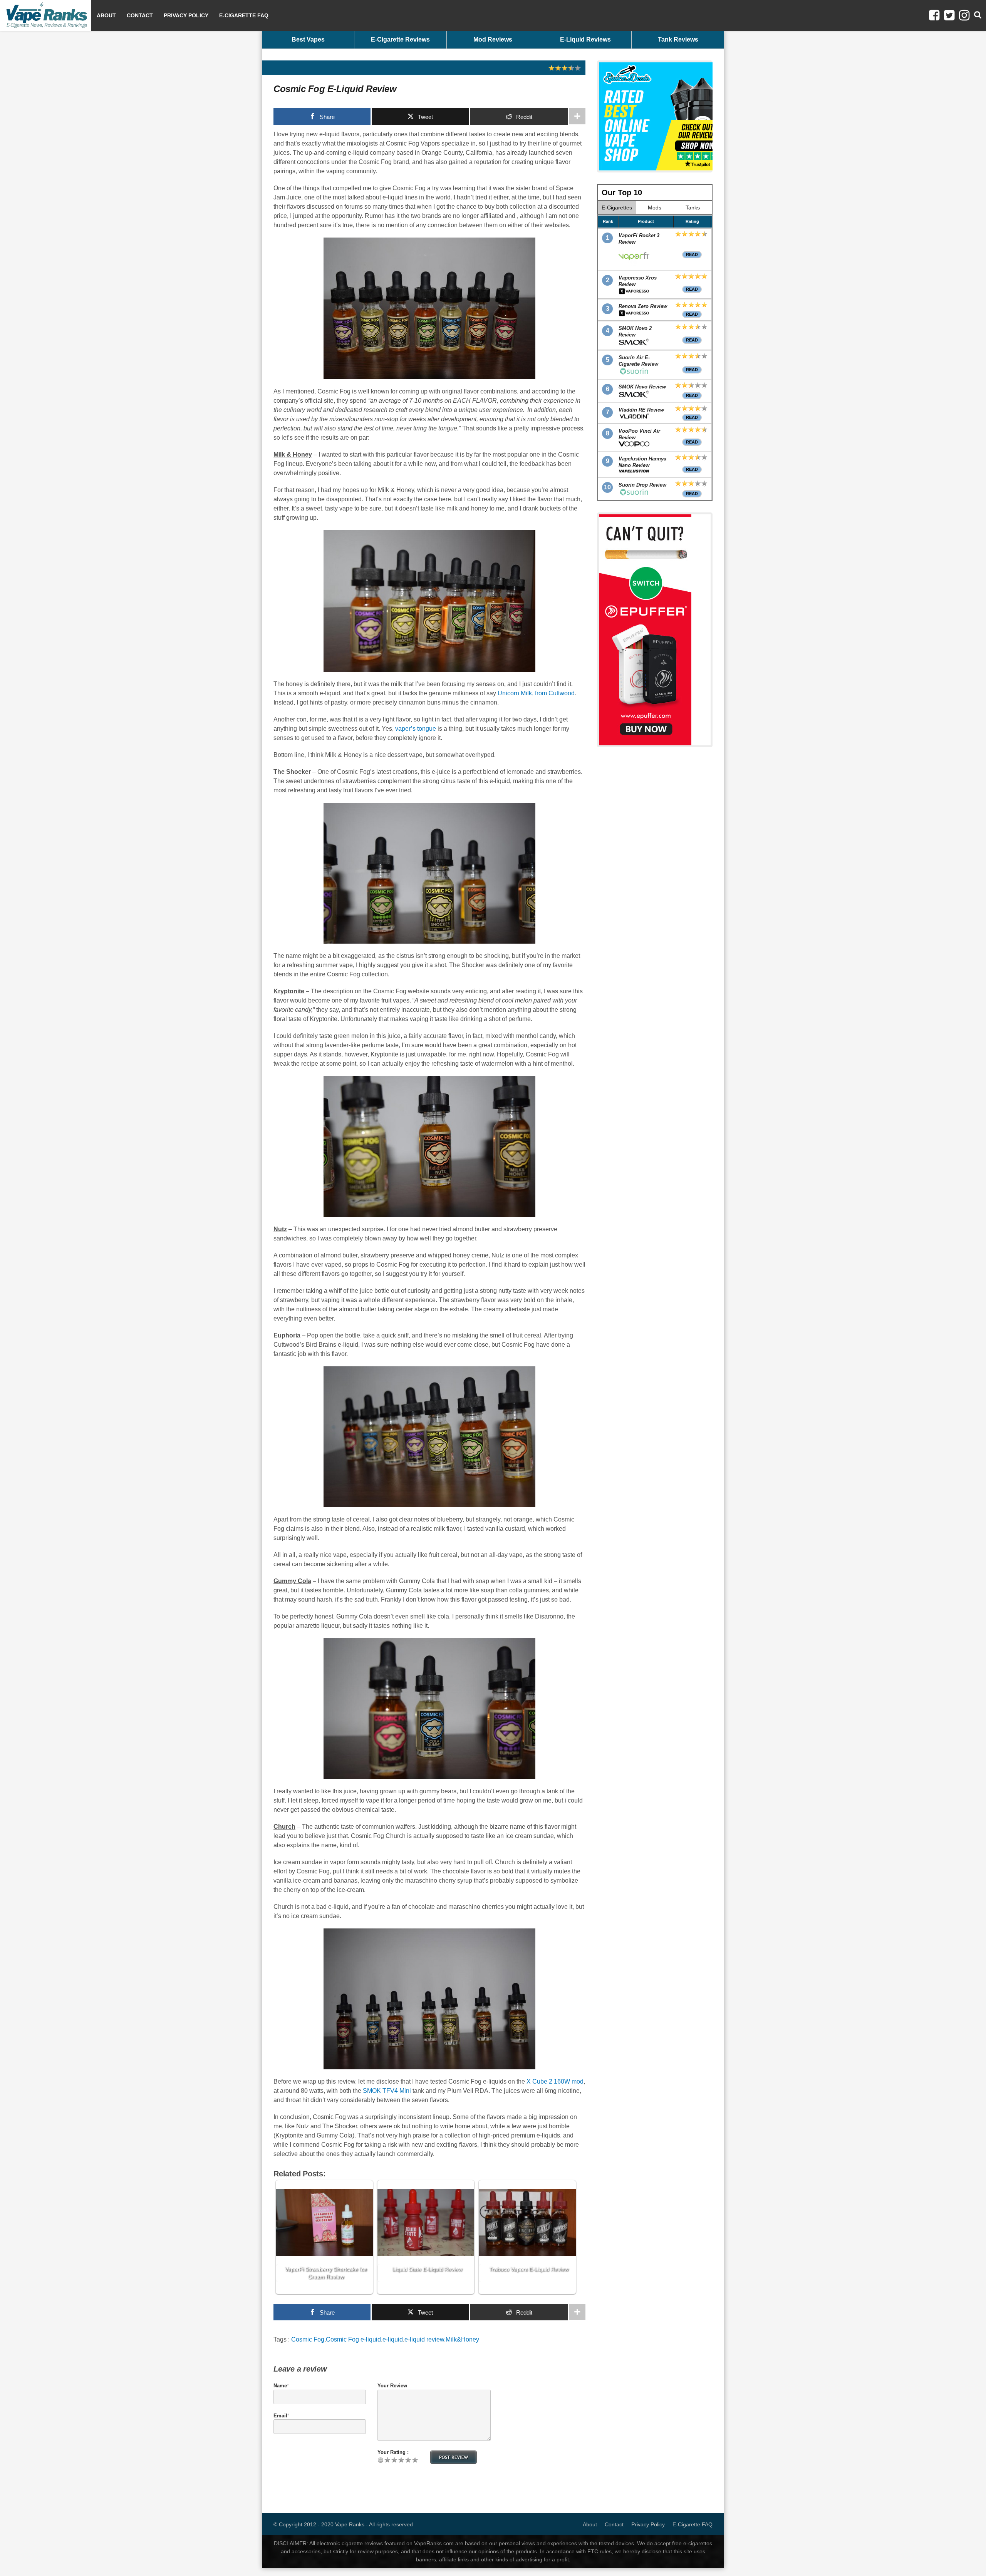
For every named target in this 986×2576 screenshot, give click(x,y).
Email (280, 2416)
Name (280, 2386)
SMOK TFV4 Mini (387, 2091)
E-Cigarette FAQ (244, 15)
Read (692, 254)
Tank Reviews (678, 39)
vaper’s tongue (416, 729)
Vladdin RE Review (641, 410)
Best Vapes (308, 39)
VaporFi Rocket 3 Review (639, 239)
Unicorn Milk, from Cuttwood (536, 693)
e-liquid (393, 2339)
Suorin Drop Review (642, 485)
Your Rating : (393, 2452)
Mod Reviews (493, 39)
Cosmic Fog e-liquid (353, 2339)
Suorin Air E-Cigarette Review (638, 361)
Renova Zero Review (643, 306)
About (106, 15)
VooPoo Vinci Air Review (639, 434)
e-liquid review (424, 2339)
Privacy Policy (186, 15)
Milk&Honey (462, 2339)
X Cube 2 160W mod (555, 2081)
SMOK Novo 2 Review (635, 331)
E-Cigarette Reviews (400, 39)
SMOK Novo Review (642, 387)
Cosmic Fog (308, 2339)
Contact (140, 15)
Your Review (392, 2386)
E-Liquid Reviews (585, 39)
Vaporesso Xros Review (638, 281)
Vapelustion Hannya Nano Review (642, 462)
